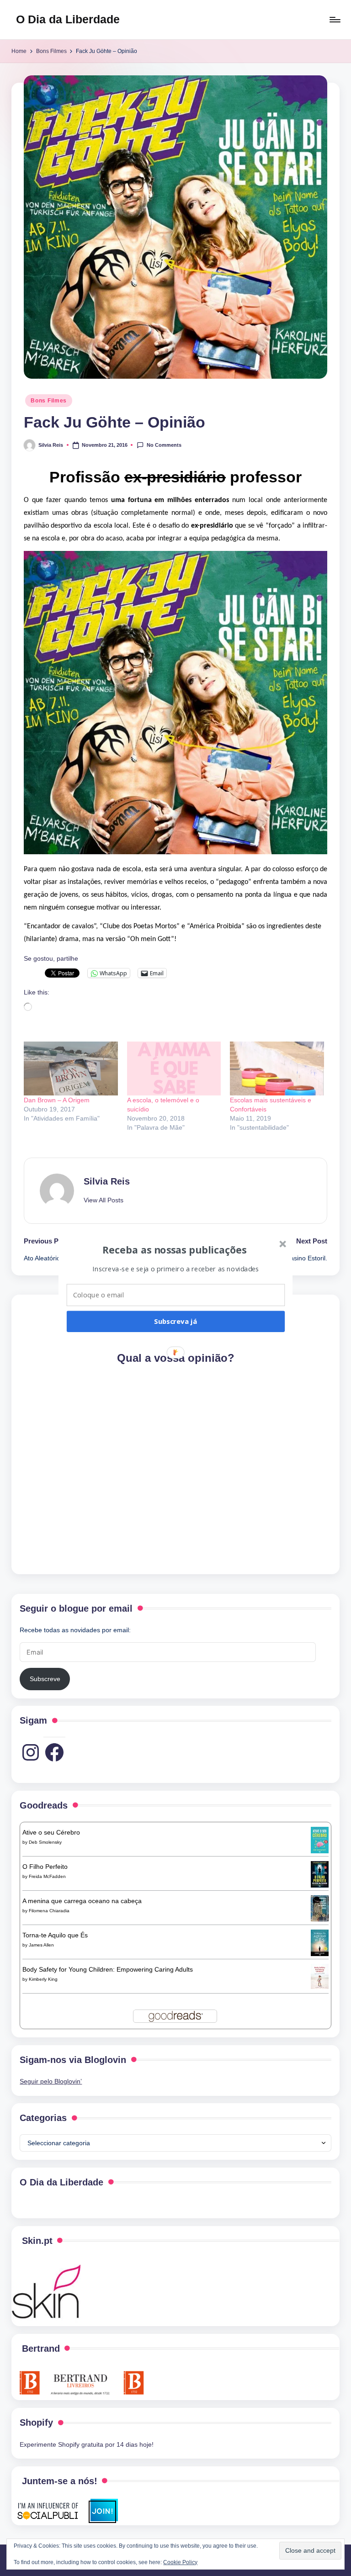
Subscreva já (175, 1321)
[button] (175, 1249)
